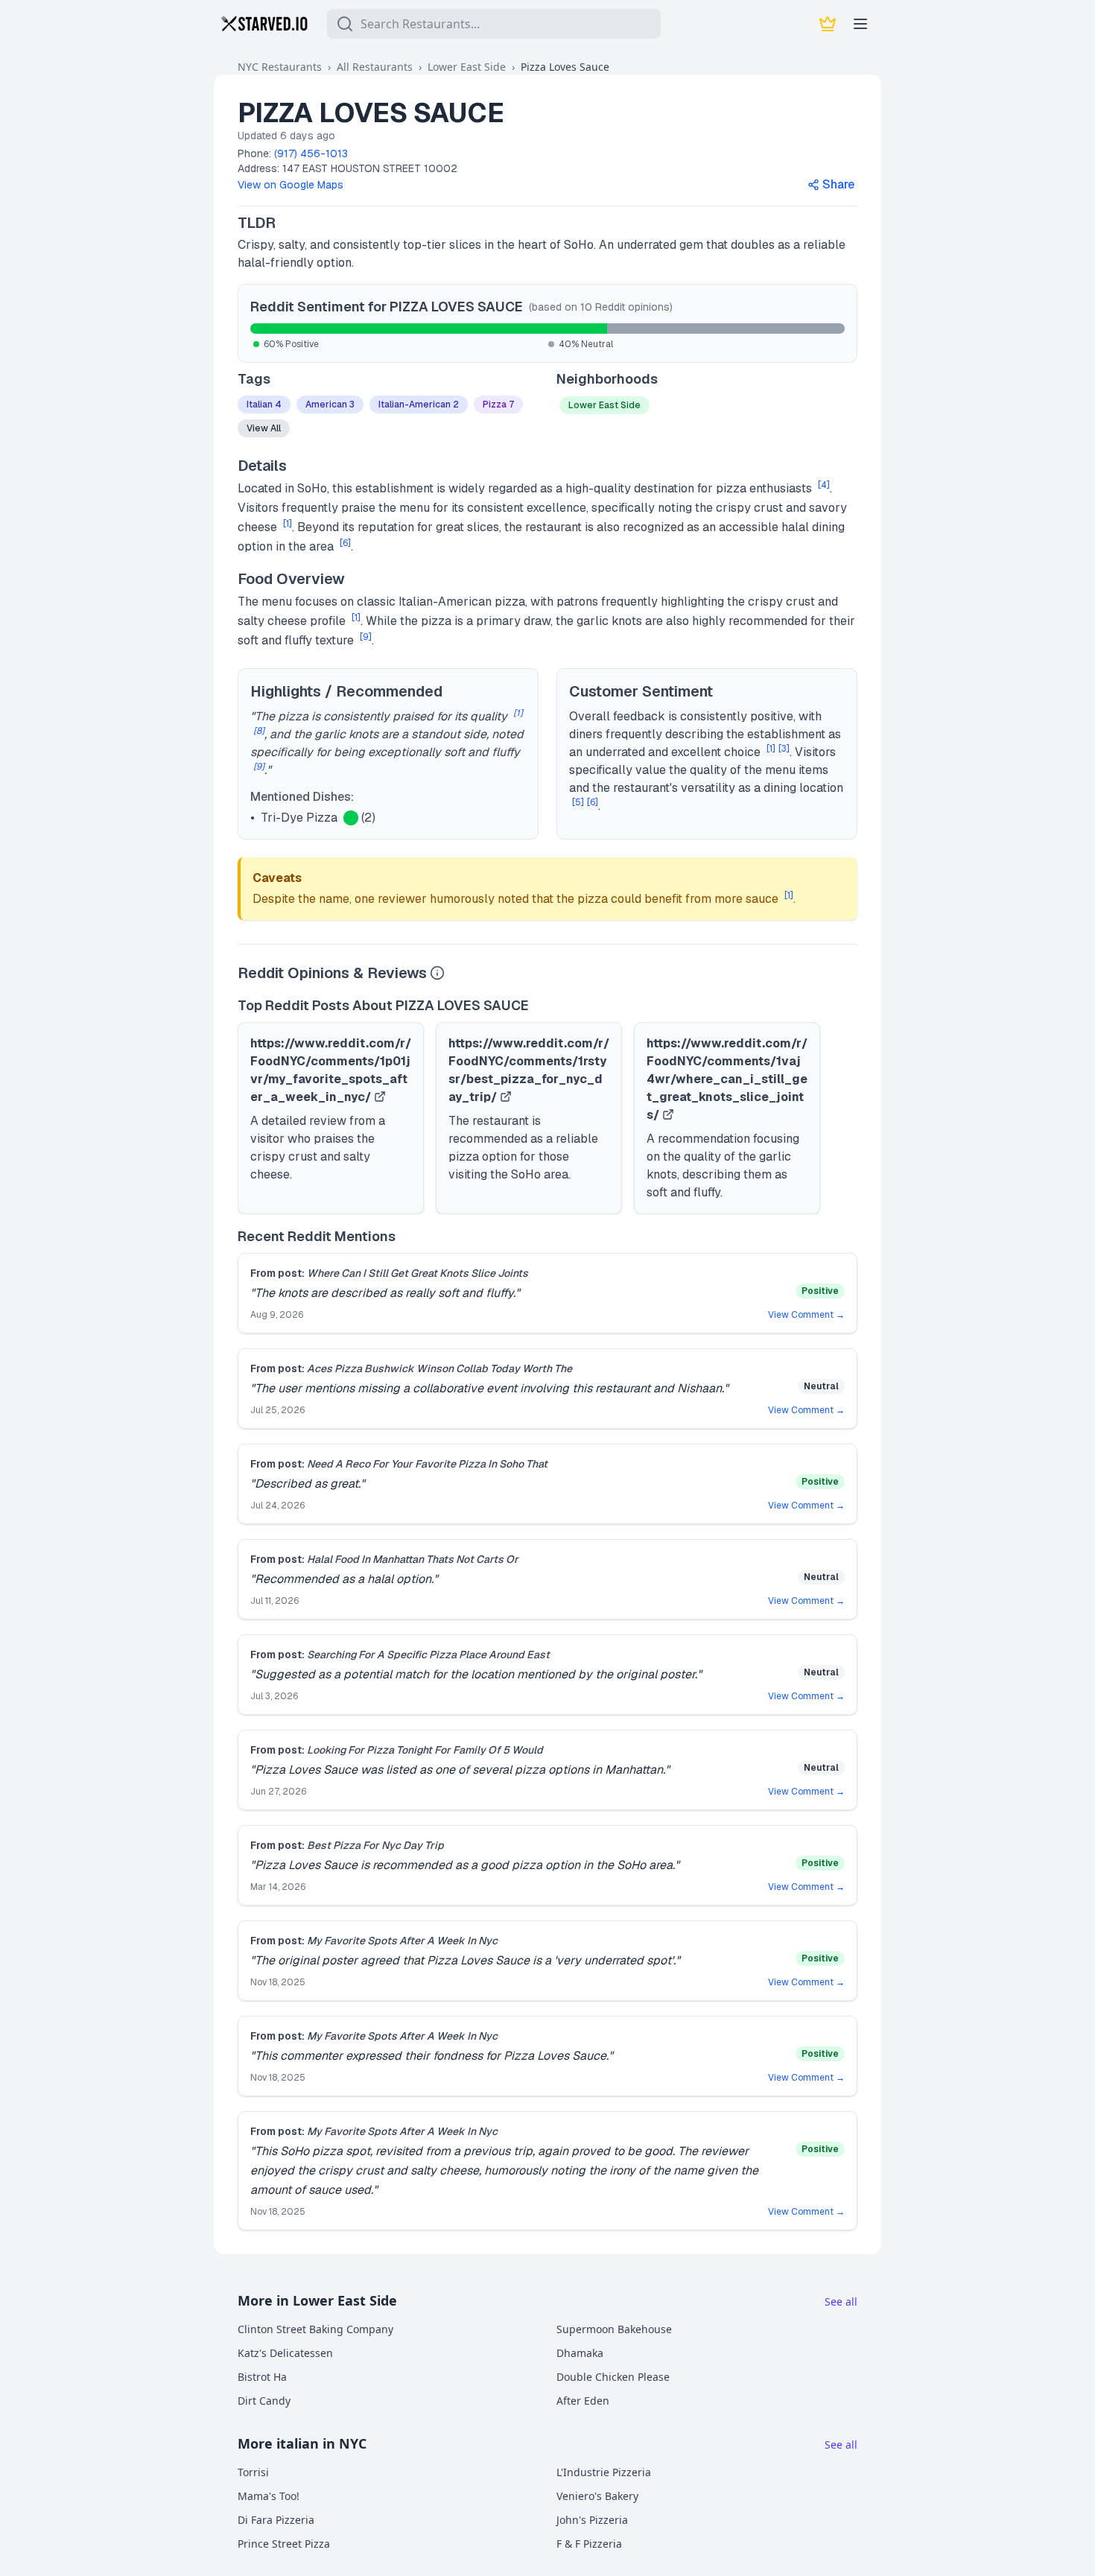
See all (841, 2301)
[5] (578, 802)
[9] (366, 637)
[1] (288, 524)
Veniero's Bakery (597, 2496)
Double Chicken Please (613, 2377)
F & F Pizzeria (589, 2544)
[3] (784, 749)
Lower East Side (467, 67)
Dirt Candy (264, 2401)
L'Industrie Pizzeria (604, 2472)
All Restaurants (375, 67)
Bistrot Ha (262, 2377)
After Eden (583, 2401)
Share (838, 184)
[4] (824, 485)
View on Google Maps (291, 185)
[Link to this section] (288, 223)
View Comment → (806, 1315)
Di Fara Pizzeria (276, 2520)
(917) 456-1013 (311, 153)
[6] (345, 543)
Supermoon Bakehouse (614, 2329)
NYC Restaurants (280, 67)
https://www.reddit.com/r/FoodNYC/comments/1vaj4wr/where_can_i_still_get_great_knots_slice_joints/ (727, 1079)
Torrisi (253, 2472)
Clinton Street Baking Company (315, 2329)
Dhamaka (580, 2353)
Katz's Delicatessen (285, 2353)
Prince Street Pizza (284, 2544)
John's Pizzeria (592, 2520)
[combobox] (494, 24)
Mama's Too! (269, 2496)
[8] (259, 731)
